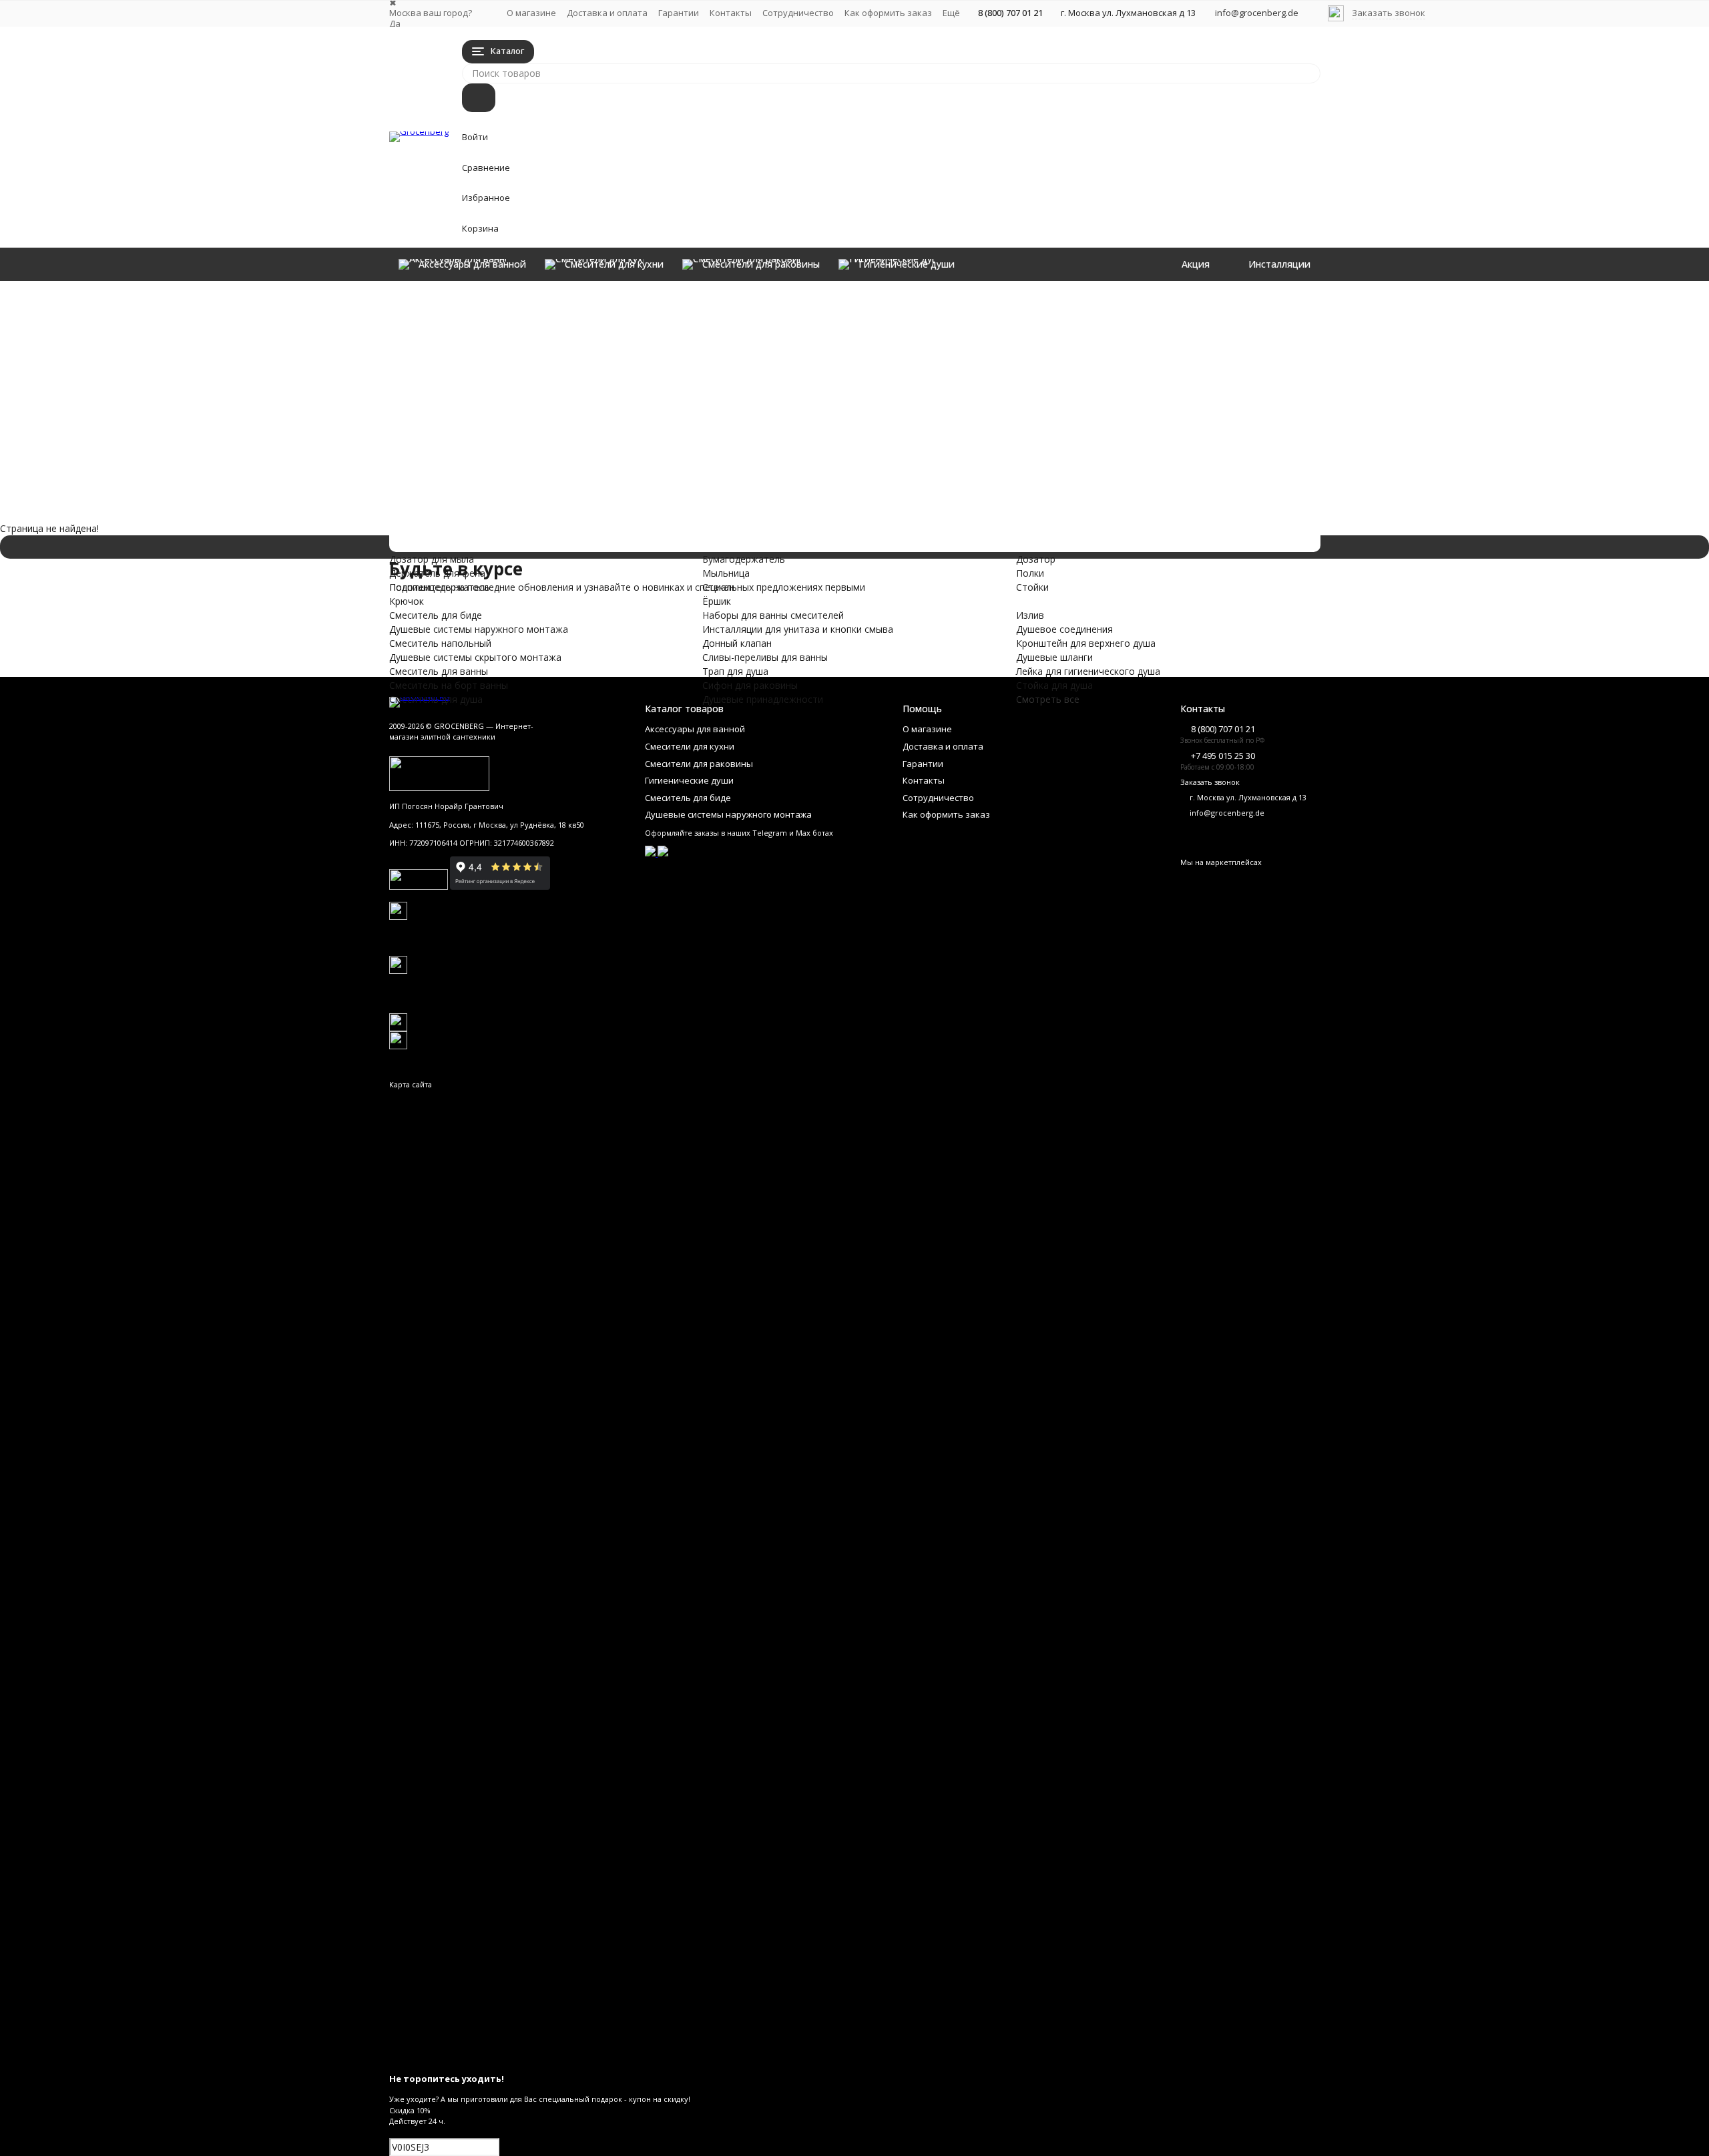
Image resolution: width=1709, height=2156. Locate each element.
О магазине (531, 13)
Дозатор (1175, 303)
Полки (1170, 317)
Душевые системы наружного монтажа (695, 367)
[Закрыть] (855, 2058)
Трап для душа (526, 508)
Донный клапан (531, 480)
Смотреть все (1048, 699)
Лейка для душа (1191, 373)
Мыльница (1006, 317)
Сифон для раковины (570, 522)
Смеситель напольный (580, 381)
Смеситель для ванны (575, 410)
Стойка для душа (1020, 401)
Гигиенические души (565, 339)
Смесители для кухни (570, 311)
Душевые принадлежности (608, 536)
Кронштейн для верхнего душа (878, 401)
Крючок (826, 345)
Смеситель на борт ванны (605, 424)
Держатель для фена (857, 317)
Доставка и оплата (607, 13)
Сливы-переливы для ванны (615, 494)
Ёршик (996, 345)
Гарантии (679, 13)
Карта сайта (411, 1084)
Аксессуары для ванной (586, 297)
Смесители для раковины (599, 325)
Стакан (998, 331)
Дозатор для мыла (851, 303)
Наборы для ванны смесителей (639, 452)
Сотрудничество (798, 13)
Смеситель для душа (567, 438)
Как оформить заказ (888, 13)
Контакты (731, 13)
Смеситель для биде (566, 353)
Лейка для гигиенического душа (1054, 387)
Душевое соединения (857, 387)
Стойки (1172, 331)
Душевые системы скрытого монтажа (685, 395)
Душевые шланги (1020, 373)
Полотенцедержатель (859, 331)
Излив (822, 373)
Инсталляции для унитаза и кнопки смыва (713, 466)
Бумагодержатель (1023, 303)
